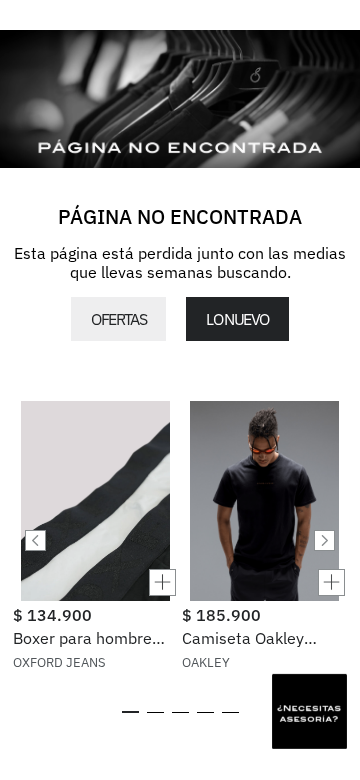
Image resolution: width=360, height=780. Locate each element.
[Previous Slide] (35, 540)
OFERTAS (118, 319)
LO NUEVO (237, 319)
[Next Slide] (324, 540)
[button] (95, 582)
